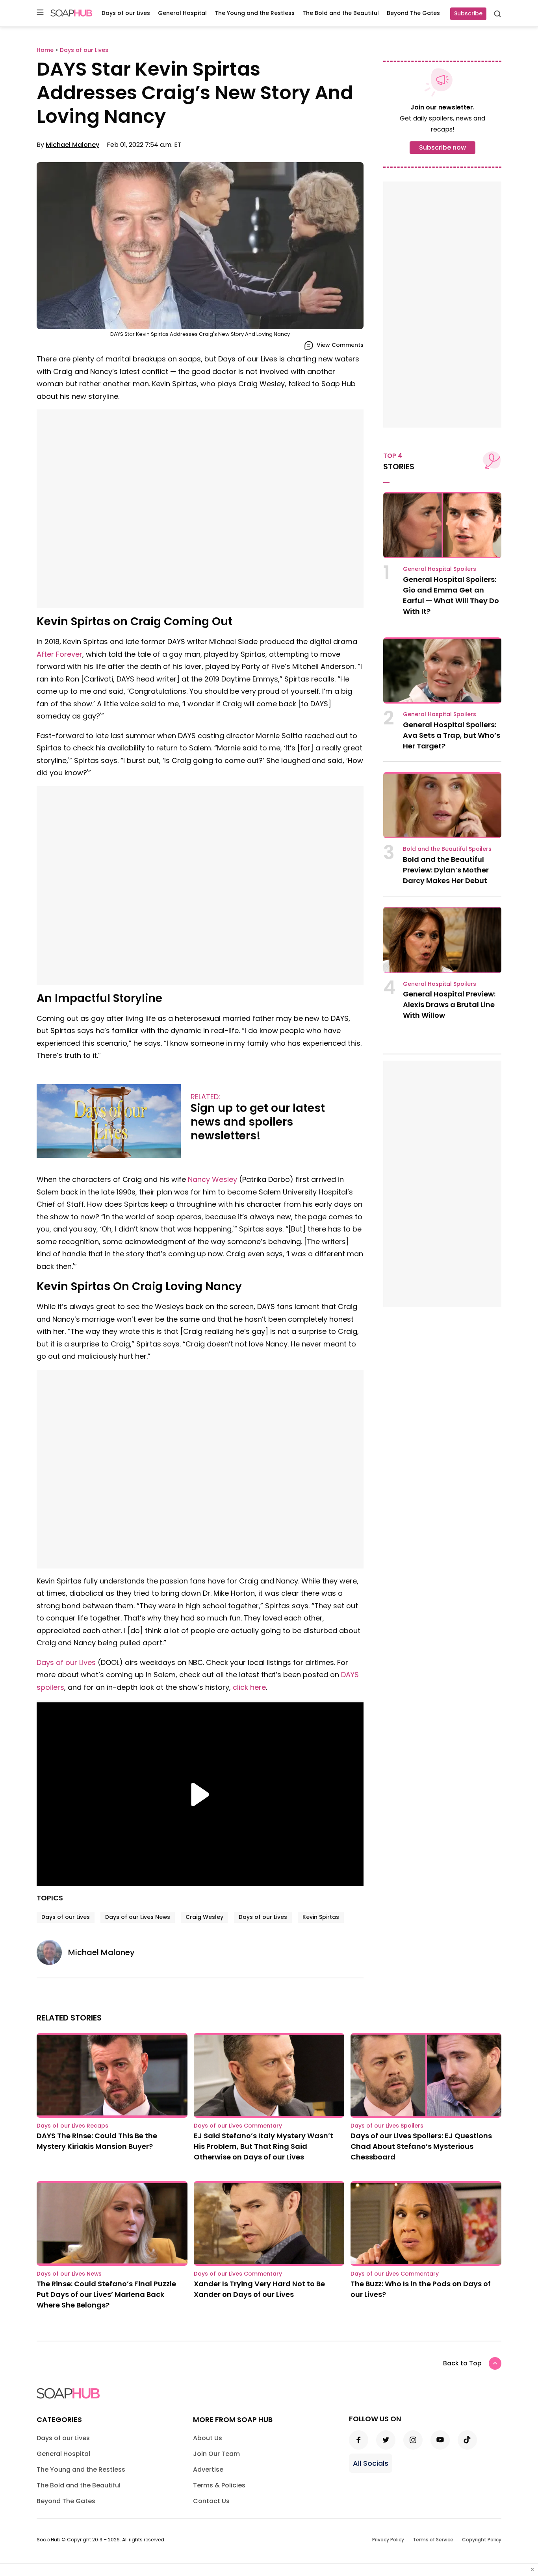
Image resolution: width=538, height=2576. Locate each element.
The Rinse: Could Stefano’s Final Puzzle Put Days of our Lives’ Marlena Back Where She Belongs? (106, 2294)
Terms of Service (433, 2540)
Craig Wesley (204, 1917)
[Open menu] (40, 13)
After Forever (59, 654)
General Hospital (182, 13)
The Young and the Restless (255, 13)
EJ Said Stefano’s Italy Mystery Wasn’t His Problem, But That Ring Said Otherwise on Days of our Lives (263, 2146)
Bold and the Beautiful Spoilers (447, 849)
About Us (208, 2438)
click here (249, 1687)
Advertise (208, 2470)
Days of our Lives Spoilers (387, 2126)
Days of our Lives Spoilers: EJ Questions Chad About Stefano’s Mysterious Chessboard (421, 2146)
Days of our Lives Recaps (72, 2126)
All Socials (371, 2463)
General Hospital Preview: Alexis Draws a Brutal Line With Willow (449, 1005)
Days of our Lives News (138, 1917)
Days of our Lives (126, 13)
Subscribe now (442, 147)
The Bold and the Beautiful (341, 13)
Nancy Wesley (212, 1179)
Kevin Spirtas (321, 1917)
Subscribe (468, 13)
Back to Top (462, 2363)
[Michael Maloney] (52, 1952)
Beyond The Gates (413, 13)
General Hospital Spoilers (440, 569)
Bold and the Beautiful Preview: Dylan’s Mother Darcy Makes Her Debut (446, 870)
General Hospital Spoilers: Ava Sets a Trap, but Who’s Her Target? (452, 735)
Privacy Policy (388, 2540)
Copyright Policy (482, 2540)
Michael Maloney (72, 145)
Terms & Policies (219, 2485)
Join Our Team (216, 2454)
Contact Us (211, 2501)
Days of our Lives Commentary (238, 2126)
